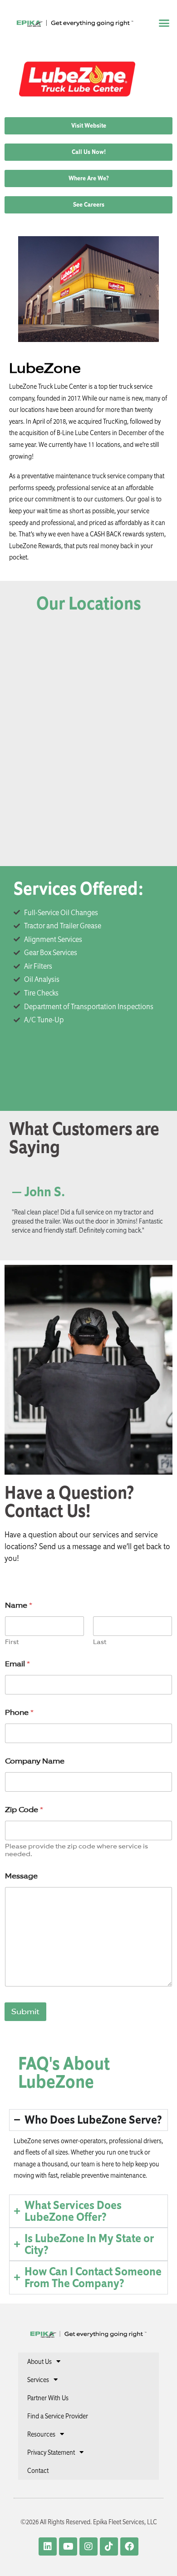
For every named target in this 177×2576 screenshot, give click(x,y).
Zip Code (24, 1810)
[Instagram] (88, 2546)
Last (100, 1642)
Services (38, 2380)
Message (21, 1876)
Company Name (35, 1761)
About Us (39, 2362)
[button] (164, 23)
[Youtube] (68, 2546)
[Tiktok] (109, 2546)
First (12, 1642)
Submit (25, 2011)
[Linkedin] (48, 2546)
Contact (38, 2471)
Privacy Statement (51, 2452)
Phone (19, 1712)
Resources (41, 2434)
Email (17, 1664)
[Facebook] (129, 2546)
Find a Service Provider (58, 2416)
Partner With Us (48, 2398)
